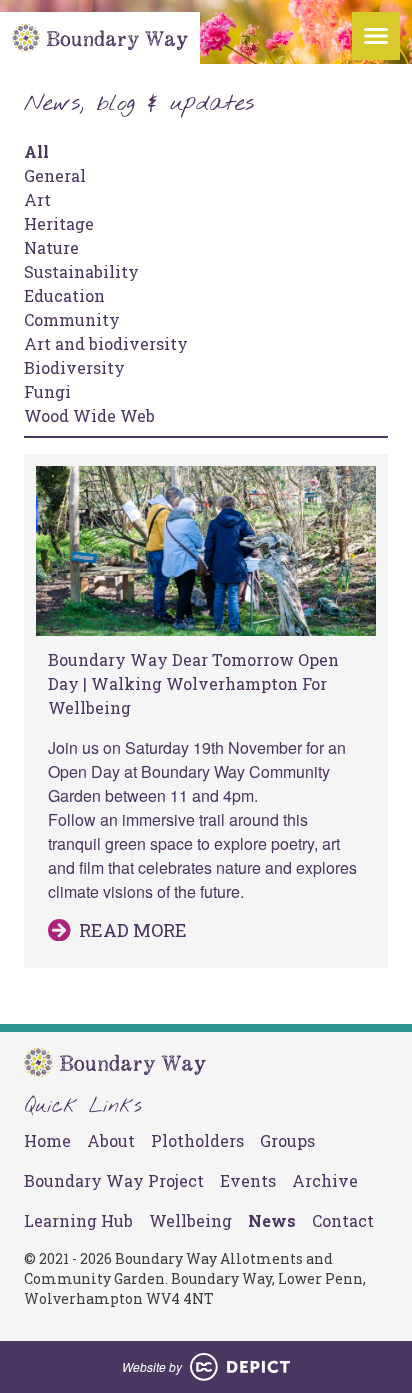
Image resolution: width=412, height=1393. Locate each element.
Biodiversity (74, 367)
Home (47, 1140)
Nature (51, 247)
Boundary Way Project (114, 1180)
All (36, 151)
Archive (325, 1180)
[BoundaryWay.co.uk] (100, 38)
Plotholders (197, 1140)
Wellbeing (190, 1220)
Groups (287, 1140)
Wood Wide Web (89, 415)
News (272, 1220)
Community (72, 319)
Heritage (59, 223)
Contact (343, 1220)
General (55, 175)
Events (248, 1180)
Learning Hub (78, 1220)
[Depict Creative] (240, 1367)
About (111, 1140)
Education (64, 295)
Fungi (47, 391)
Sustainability (81, 271)
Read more (133, 930)
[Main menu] (376, 36)
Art (37, 199)
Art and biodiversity (106, 343)
